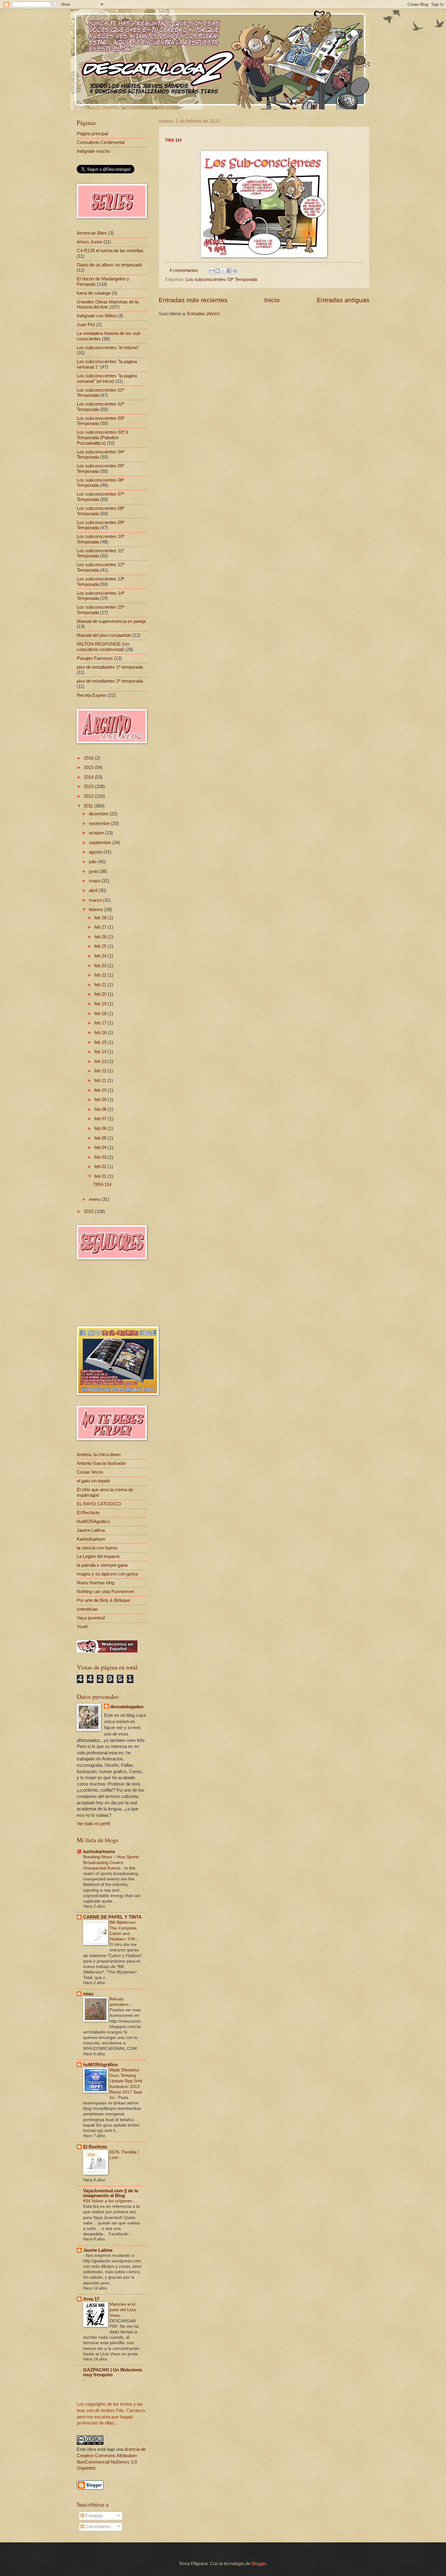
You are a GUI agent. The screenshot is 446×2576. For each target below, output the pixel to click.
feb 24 (101, 956)
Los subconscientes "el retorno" (108, 348)
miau (88, 1994)
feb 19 (101, 1004)
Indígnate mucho (93, 151)
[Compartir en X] (223, 271)
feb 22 (101, 975)
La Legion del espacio (98, 1556)
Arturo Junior (90, 242)
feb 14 (101, 1052)
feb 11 (101, 1081)
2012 (89, 796)
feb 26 (101, 937)
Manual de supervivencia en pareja (111, 621)
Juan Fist (86, 325)
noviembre (100, 824)
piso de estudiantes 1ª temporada (110, 667)
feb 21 (101, 985)
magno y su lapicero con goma (107, 1574)
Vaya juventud (91, 1618)
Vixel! (82, 1627)
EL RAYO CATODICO (99, 1504)
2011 (89, 806)
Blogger (259, 2564)
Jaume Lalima (91, 1530)
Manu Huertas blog (96, 1583)
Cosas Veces (90, 1472)
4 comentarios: (185, 270)
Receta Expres (92, 695)
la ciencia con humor (97, 1548)
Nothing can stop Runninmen (105, 1592)
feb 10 (101, 1090)
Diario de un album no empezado (109, 265)
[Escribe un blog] (218, 271)
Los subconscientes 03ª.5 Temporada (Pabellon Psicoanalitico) (102, 438)
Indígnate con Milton (97, 316)
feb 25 (101, 946)
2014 (89, 777)
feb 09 (101, 1100)
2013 (89, 787)
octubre (97, 833)
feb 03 (101, 1157)
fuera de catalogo (94, 293)
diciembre (99, 814)
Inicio (272, 300)
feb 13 (101, 1061)
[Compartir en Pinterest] (235, 271)
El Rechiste (88, 1513)
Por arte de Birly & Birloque (103, 1600)
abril (94, 890)
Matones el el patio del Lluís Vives (123, 2310)
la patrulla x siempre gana (102, 1565)
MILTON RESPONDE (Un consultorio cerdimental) (103, 647)
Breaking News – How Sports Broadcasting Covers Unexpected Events (111, 1862)
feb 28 (101, 918)
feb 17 (101, 1023)
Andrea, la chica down (99, 1455)
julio (93, 862)
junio (94, 871)
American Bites (92, 233)
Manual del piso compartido (104, 635)
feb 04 (101, 1148)
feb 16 (101, 1033)
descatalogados (127, 1707)
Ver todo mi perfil (93, 1824)
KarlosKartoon (91, 1539)
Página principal (92, 134)
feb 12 (101, 1071)
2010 (89, 1211)
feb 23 (101, 966)
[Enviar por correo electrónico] (212, 271)
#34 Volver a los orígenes (108, 2201)
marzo (96, 900)
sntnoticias (87, 1609)
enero (95, 1199)
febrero (96, 910)
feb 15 (101, 1042)
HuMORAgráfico (93, 1522)
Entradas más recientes (193, 300)
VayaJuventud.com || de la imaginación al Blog (111, 2193)
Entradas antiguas (343, 300)
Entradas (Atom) (204, 314)
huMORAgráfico (100, 2065)
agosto (96, 852)
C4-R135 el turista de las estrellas (110, 251)
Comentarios (97, 2527)
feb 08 (101, 1109)
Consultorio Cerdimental (101, 142)
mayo (95, 881)
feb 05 (101, 1138)
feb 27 (101, 927)
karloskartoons (99, 1852)
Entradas (94, 2516)
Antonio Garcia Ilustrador (101, 1463)
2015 (89, 767)
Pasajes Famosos (95, 658)
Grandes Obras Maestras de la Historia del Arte (108, 305)
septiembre (101, 843)
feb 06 (101, 1128)
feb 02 (101, 1167)
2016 (89, 758)
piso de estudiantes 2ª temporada (110, 681)
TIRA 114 (102, 1184)
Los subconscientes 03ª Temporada (221, 279)
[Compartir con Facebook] (229, 271)
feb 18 (101, 1014)
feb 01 (101, 1176)
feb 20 (101, 994)
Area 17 (91, 2299)
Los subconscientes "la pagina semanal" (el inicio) (107, 379)
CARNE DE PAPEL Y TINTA (112, 1917)
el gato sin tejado (93, 1481)
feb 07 (101, 1119)
